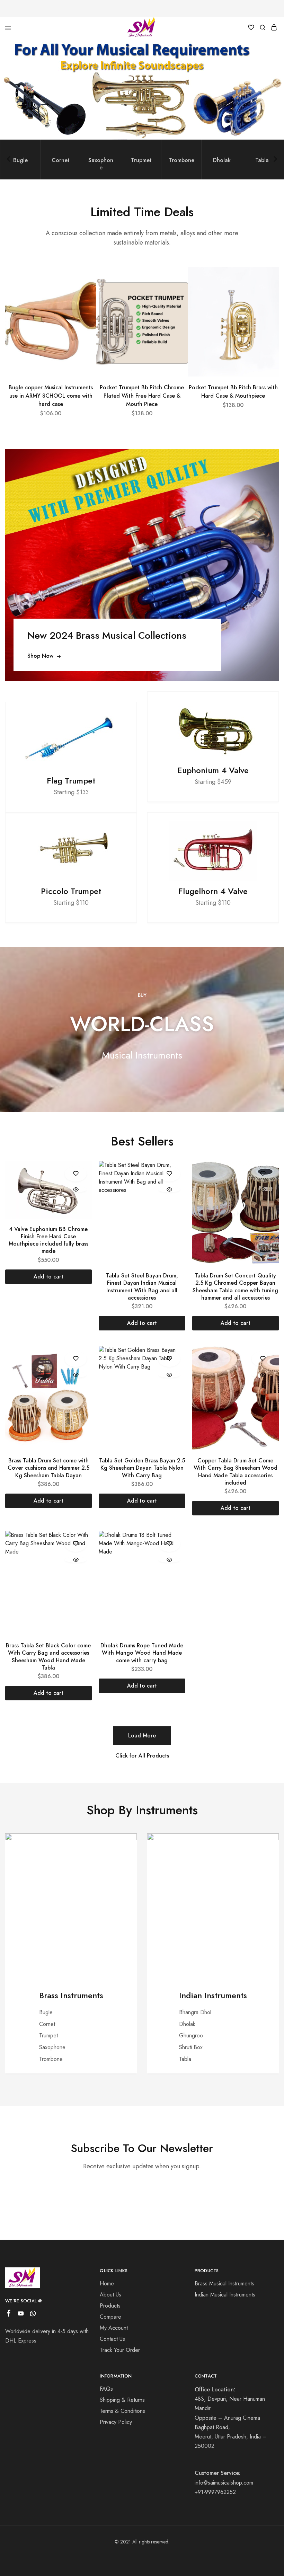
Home (107, 2283)
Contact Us (112, 2339)
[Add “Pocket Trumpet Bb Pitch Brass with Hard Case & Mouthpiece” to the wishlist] (264, 306)
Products (110, 2306)
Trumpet (48, 2035)
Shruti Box (191, 2047)
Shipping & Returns (122, 2400)
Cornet (47, 2024)
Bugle (46, 2012)
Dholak (187, 2024)
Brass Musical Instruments (224, 2283)
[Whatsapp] (33, 2315)
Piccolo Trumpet (71, 891)
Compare (110, 2317)
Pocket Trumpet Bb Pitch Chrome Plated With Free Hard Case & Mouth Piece (142, 396)
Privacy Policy (116, 2422)
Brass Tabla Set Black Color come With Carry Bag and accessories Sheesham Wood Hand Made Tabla (48, 1657)
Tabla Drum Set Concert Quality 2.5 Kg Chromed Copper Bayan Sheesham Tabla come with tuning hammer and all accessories (235, 1287)
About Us (110, 2295)
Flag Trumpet (71, 781)
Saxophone (52, 2047)
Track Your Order (120, 2350)
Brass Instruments (71, 1995)
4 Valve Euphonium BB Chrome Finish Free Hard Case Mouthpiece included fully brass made (48, 1240)
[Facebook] (9, 2314)
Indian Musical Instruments (225, 2295)
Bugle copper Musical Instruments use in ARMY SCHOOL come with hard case (51, 396)
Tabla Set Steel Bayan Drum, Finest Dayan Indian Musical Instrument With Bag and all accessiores (142, 1287)
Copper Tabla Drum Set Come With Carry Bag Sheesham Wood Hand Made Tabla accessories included (236, 1472)
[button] (90, 280)
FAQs (106, 2389)
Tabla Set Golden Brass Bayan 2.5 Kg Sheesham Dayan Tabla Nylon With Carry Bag (142, 1468)
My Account (114, 2328)
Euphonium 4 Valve (213, 770)
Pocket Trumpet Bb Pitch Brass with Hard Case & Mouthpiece (233, 392)
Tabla (185, 2059)
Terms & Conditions (122, 2411)
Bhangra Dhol (195, 2012)
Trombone (51, 2059)
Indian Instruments (213, 1995)
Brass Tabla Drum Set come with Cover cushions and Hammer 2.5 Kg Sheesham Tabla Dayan (48, 1468)
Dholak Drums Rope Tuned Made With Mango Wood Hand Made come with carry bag (142, 1653)
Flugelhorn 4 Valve (213, 891)
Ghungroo (191, 2035)
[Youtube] (21, 2315)
